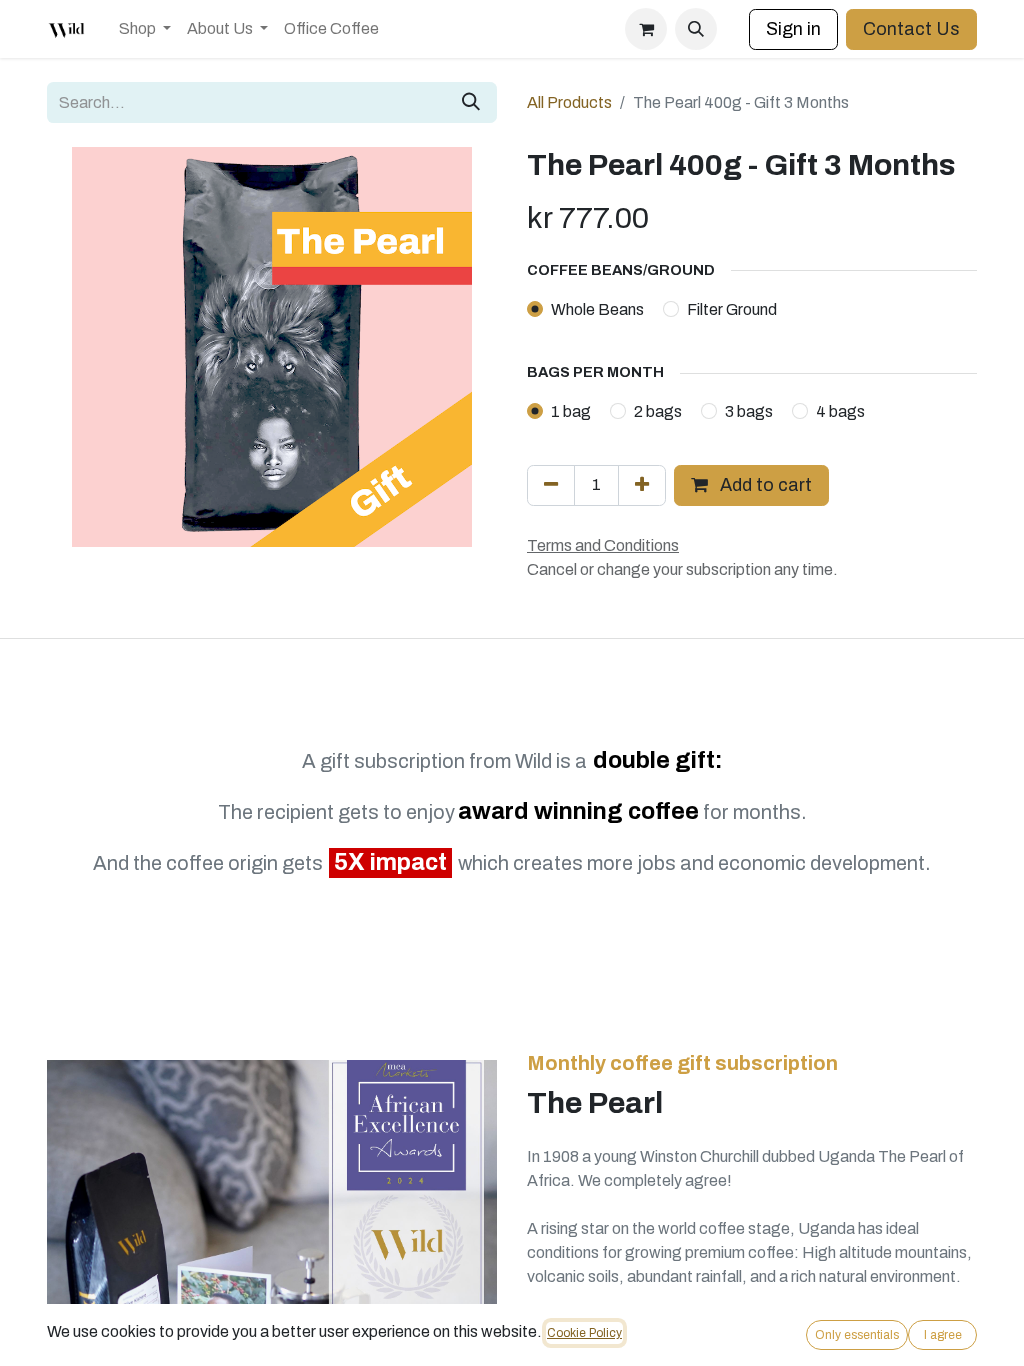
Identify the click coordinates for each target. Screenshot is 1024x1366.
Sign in (793, 29)
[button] (696, 29)
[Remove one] (551, 485)
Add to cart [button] (764, 485)
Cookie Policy (584, 1333)
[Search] (471, 102)
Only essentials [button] (857, 1335)
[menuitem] (145, 29)
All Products (569, 102)
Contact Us (911, 29)
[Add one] (642, 485)
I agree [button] (943, 1335)
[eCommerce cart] (646, 29)
